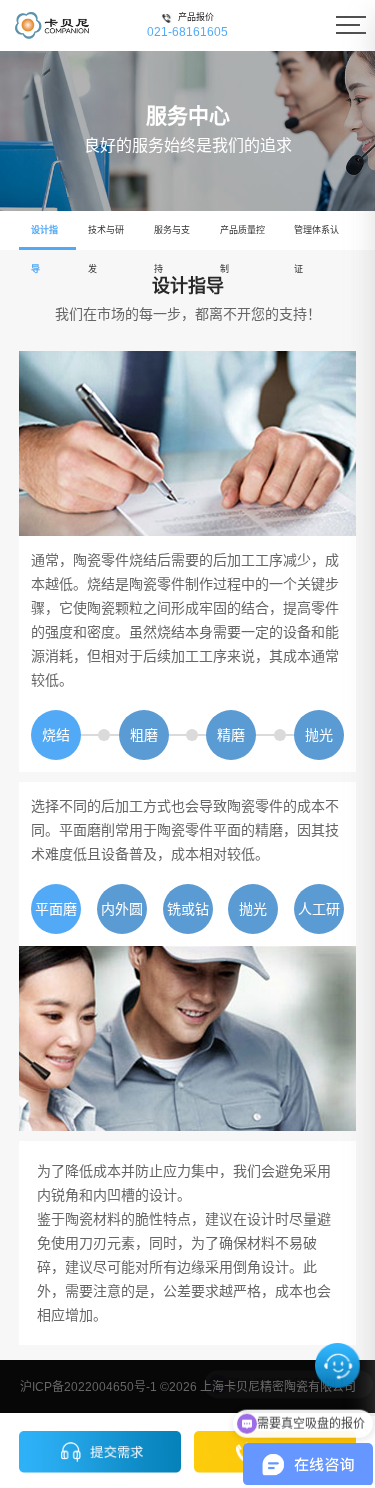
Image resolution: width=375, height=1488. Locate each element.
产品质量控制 (242, 237)
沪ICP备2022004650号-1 (88, 1387)
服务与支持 (172, 237)
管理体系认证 (316, 237)
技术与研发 (106, 237)
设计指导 (44, 237)
